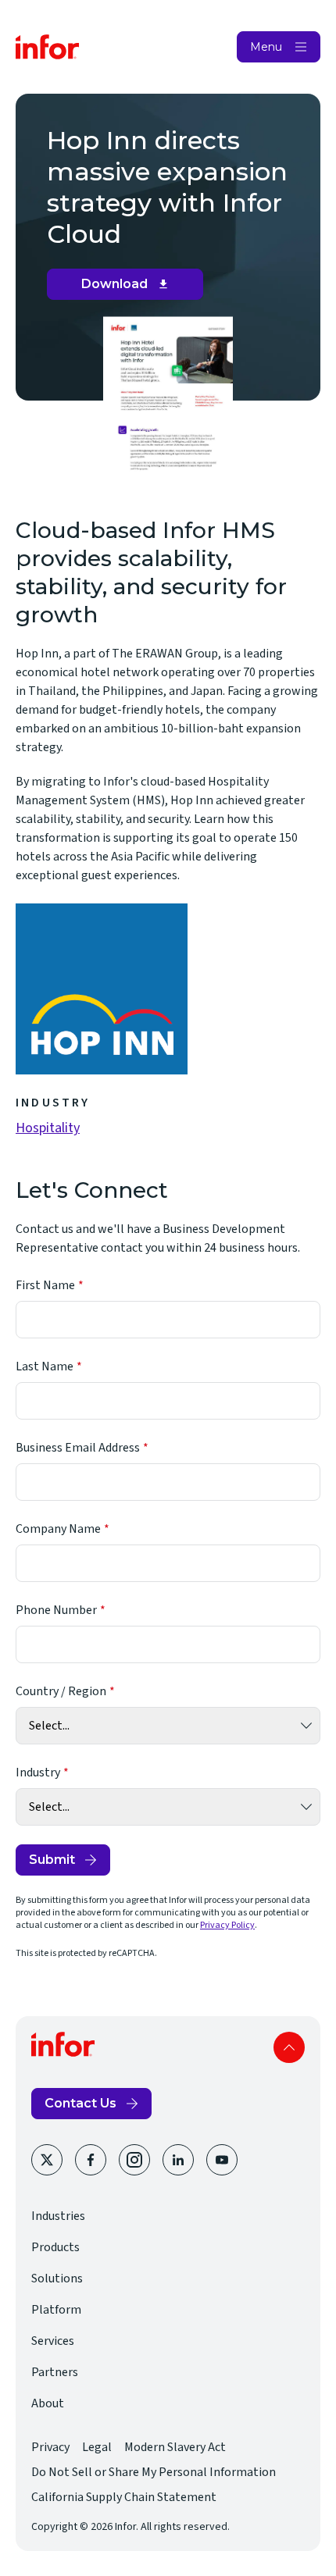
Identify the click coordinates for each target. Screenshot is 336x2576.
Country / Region (61, 1691)
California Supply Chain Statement (124, 2497)
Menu (266, 47)
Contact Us (80, 2103)
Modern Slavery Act (175, 2447)
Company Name (58, 1529)
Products (55, 2247)
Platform (56, 2310)
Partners (55, 2372)
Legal (97, 2447)
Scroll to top (289, 2047)
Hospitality (48, 1128)
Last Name (45, 1366)
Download (131, 288)
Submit (52, 1860)
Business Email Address (78, 1448)
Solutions (57, 2278)
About (48, 2403)
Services (53, 2341)
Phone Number (56, 1610)
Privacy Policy (227, 1925)
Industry (38, 1773)
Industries (58, 2216)
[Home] (48, 47)
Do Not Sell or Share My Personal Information (154, 2472)
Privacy (50, 2447)
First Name (45, 1285)
